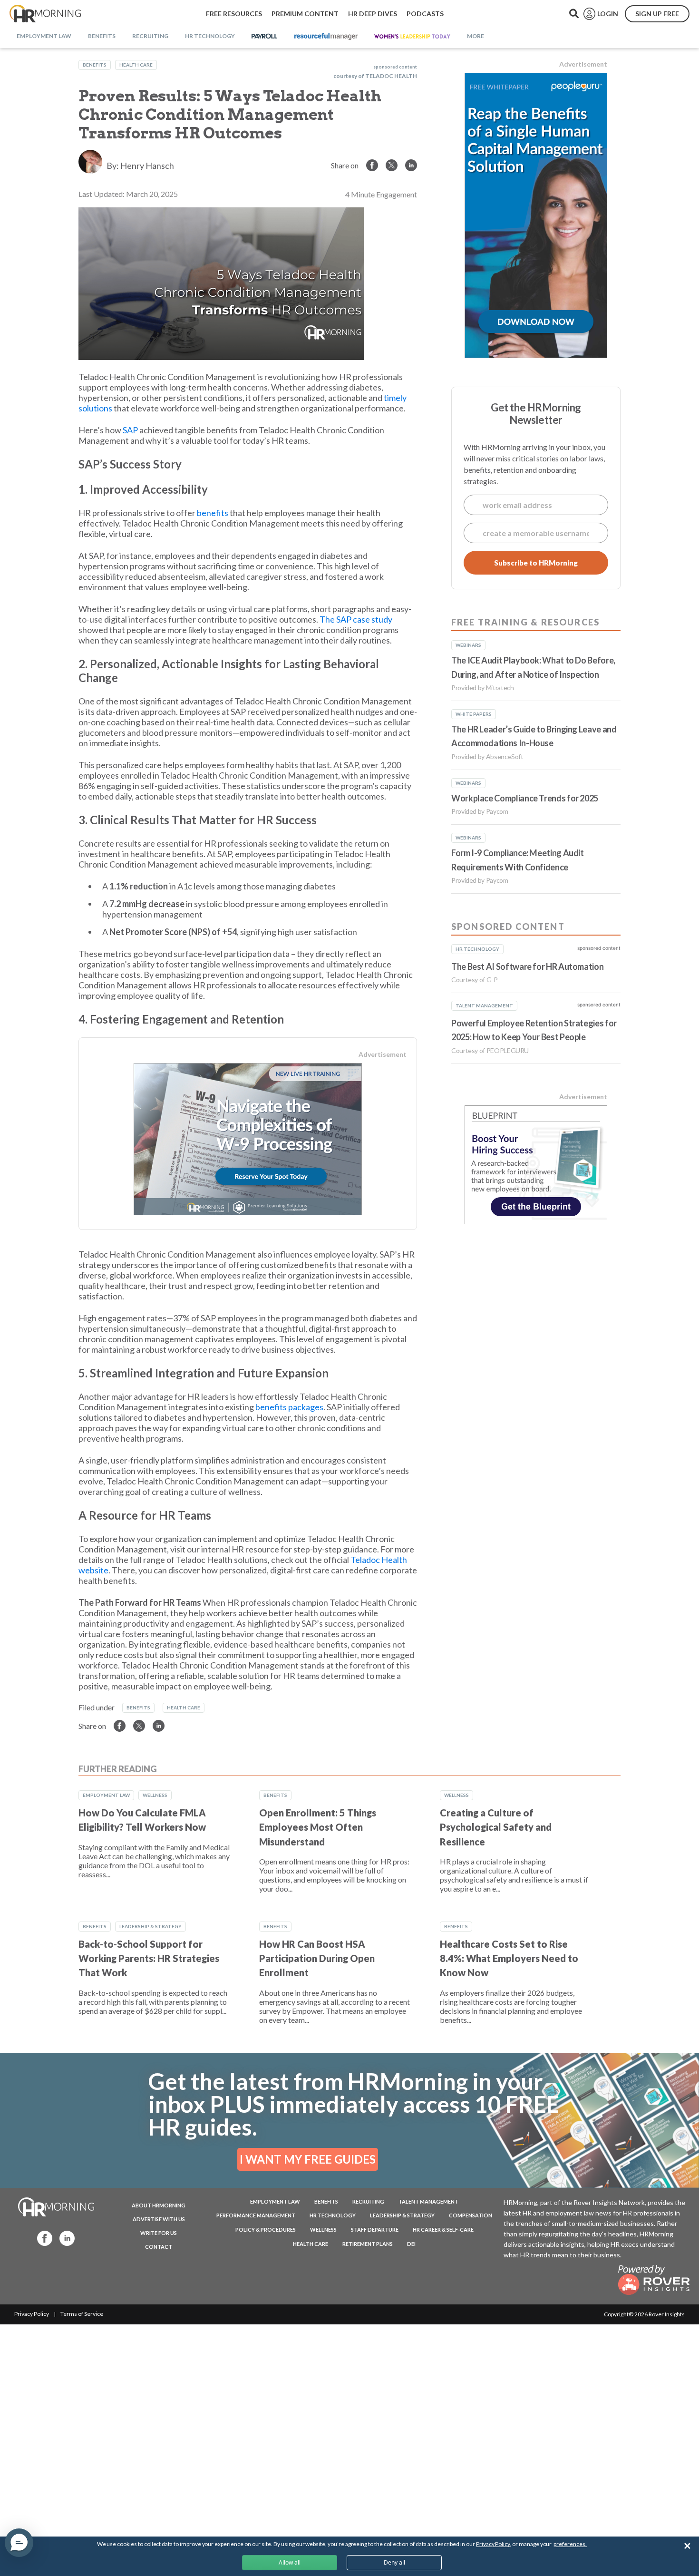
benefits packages (289, 1407)
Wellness (155, 1795)
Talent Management (428, 2201)
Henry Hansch (147, 166)
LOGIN (608, 14)
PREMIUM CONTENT (305, 14)
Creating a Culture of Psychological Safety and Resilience (496, 1827)
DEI (411, 2244)
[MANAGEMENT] (326, 37)
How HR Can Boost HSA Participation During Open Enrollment (317, 1958)
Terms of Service (82, 2314)
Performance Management (256, 2215)
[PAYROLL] (265, 37)
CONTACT (159, 2247)
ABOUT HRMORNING (159, 2205)
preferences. (570, 2544)
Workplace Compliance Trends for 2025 (525, 798)
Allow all (290, 2562)
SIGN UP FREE (657, 14)
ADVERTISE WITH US (159, 2219)
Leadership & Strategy (150, 1926)
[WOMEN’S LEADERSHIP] (412, 37)
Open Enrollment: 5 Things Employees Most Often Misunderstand (318, 1827)
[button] (19, 2543)
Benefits (95, 65)
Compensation (471, 2215)
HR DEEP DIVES (373, 14)
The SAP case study (356, 619)
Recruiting (368, 2201)
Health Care (136, 65)
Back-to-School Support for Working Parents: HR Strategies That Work (149, 1958)
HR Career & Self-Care (443, 2230)
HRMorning (45, 14)
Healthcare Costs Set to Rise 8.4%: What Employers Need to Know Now (509, 1958)
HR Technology (333, 2215)
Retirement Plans (368, 2244)
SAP (130, 430)
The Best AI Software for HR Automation (527, 966)
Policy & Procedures (266, 2230)
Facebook (42, 2238)
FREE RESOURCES (234, 14)
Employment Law (106, 1795)
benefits (213, 513)
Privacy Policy (32, 2314)
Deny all (394, 2562)
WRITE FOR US (159, 2233)
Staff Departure (375, 2230)
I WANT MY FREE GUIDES (308, 2159)
